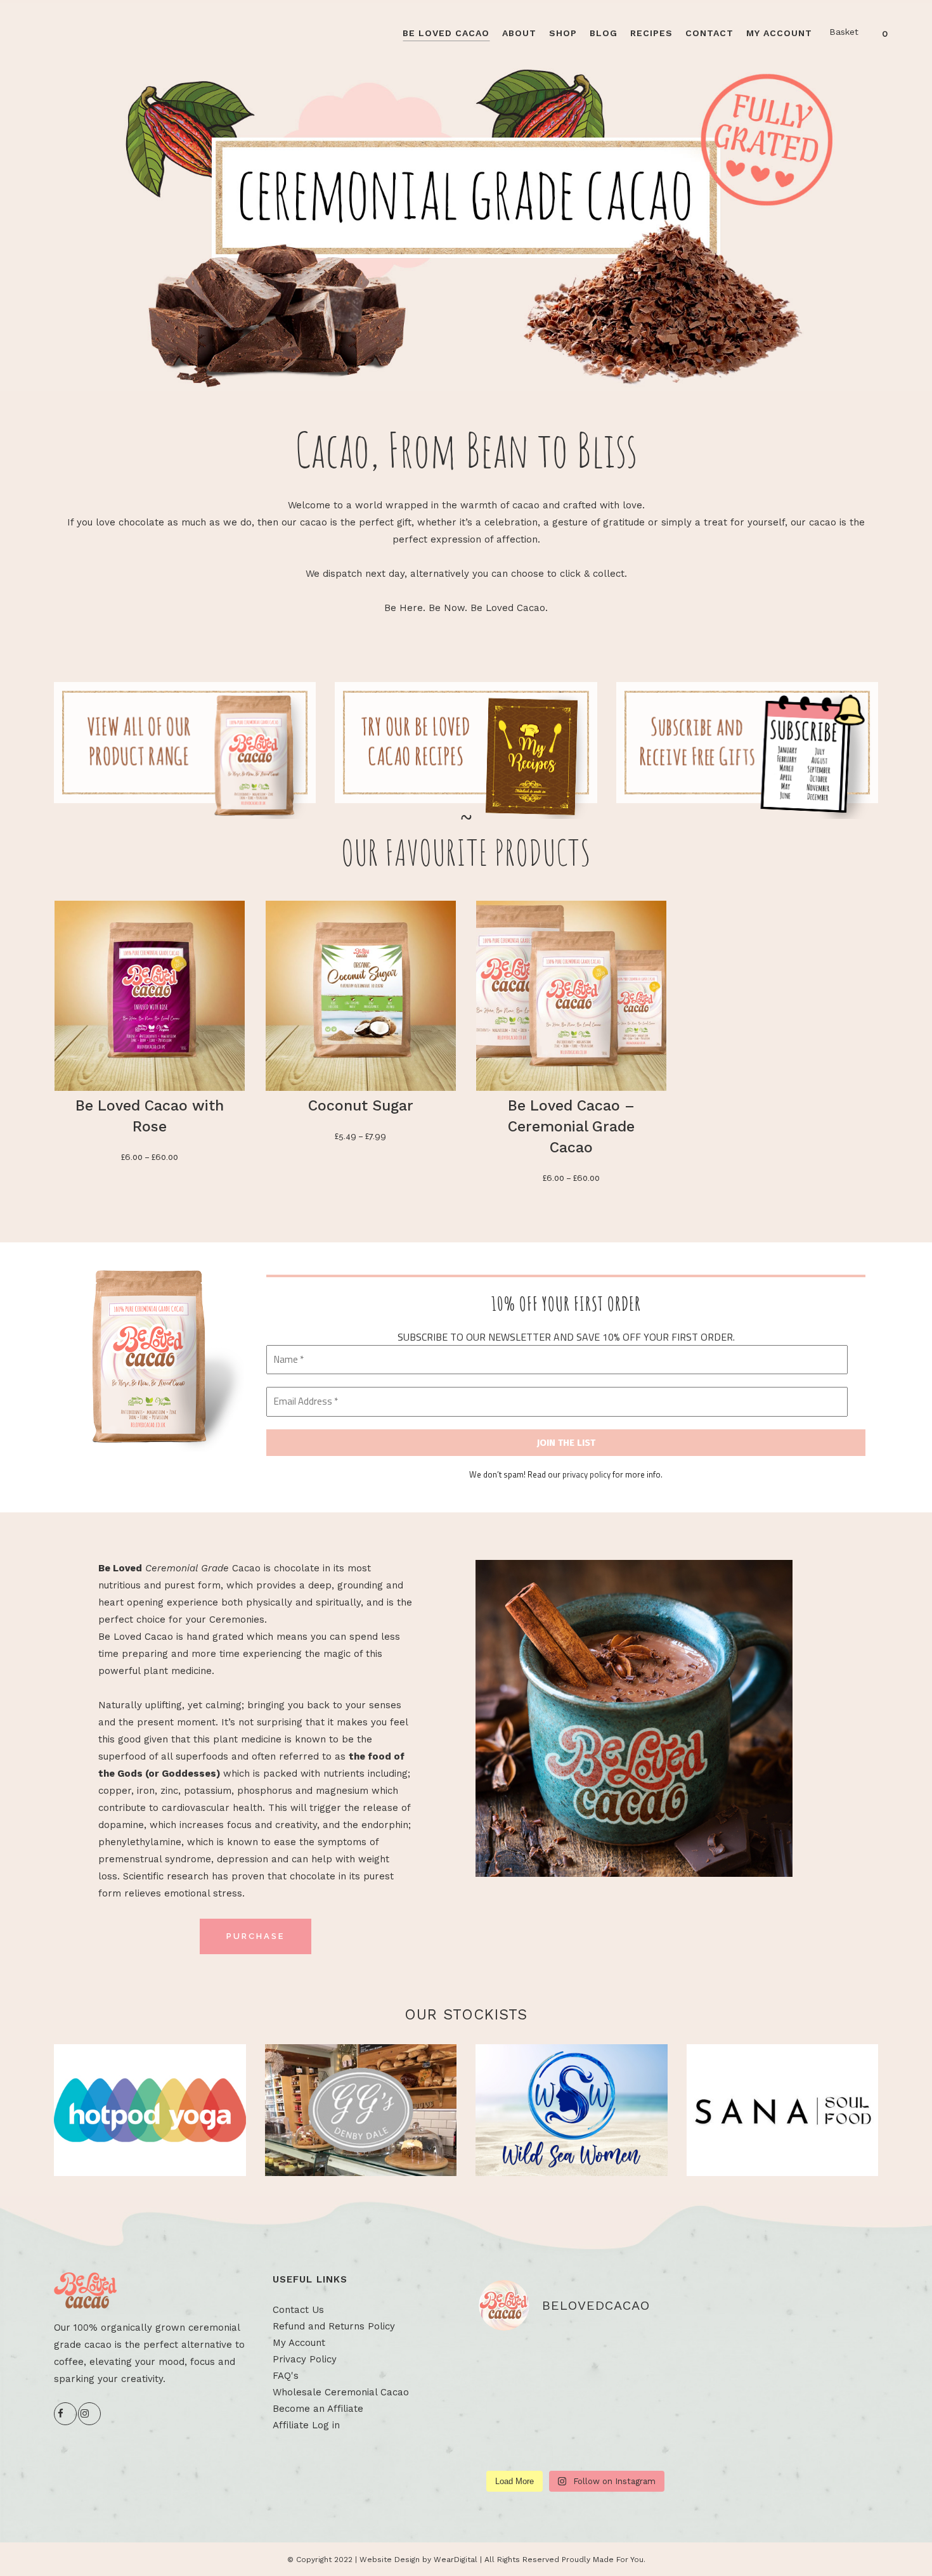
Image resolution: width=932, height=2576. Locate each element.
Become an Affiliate (318, 2409)
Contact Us (298, 2310)
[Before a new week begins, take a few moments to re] (509, 2403)
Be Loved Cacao (136, 1637)
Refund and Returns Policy (334, 2326)
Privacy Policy (305, 2359)
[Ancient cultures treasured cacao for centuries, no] (642, 2363)
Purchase (256, 1936)
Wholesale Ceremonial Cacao (341, 2392)
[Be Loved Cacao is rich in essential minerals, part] (642, 2443)
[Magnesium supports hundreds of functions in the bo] (509, 2443)
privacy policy (586, 1474)
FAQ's (286, 2376)
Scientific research (166, 1876)
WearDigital (456, 2560)
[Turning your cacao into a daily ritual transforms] (642, 2403)
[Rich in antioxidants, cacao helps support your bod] (575, 2363)
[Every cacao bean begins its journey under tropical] (575, 2403)
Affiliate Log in (306, 2425)
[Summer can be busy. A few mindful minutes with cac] (509, 2363)
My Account (299, 2343)
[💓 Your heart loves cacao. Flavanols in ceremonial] (575, 2443)
